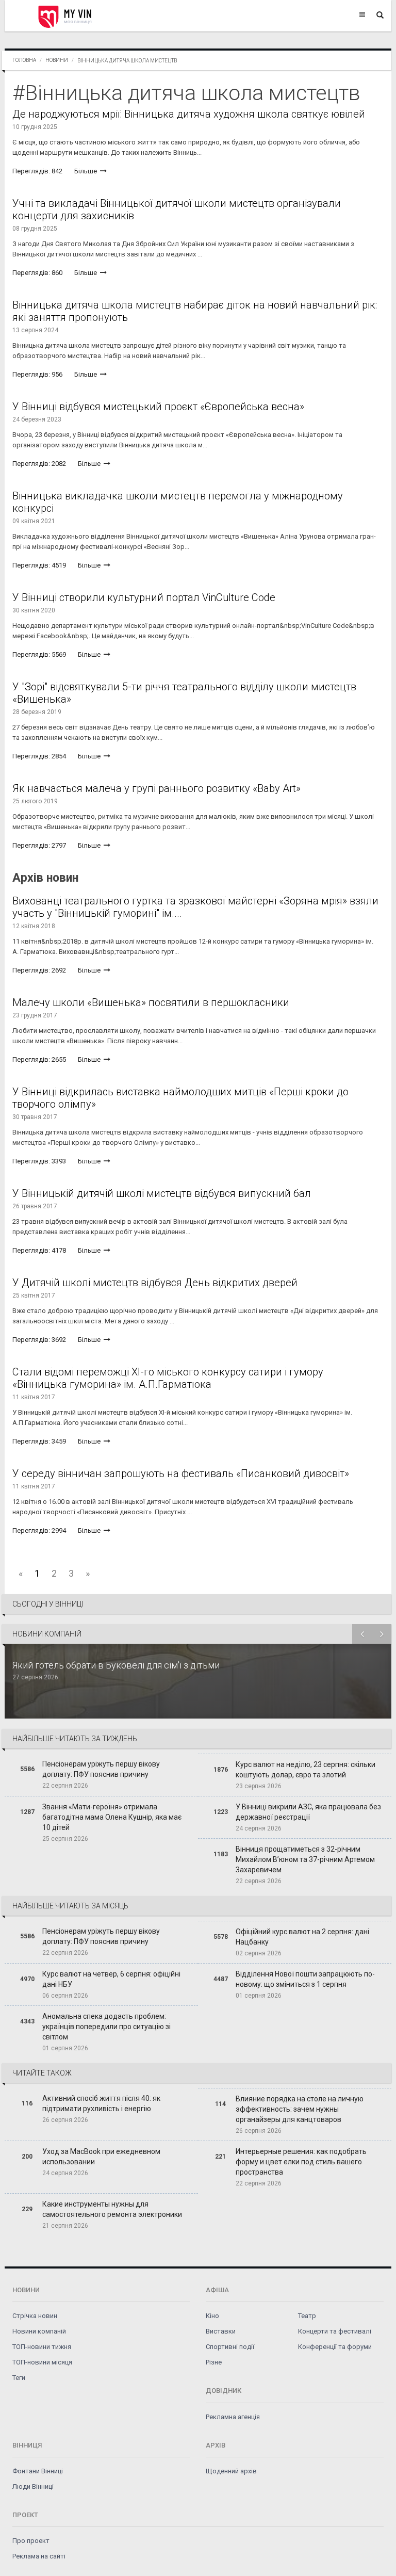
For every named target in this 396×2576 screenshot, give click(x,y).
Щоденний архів (231, 2471)
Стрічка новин (35, 2316)
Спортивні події (230, 2347)
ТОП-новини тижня (42, 2347)
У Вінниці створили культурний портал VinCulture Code (144, 597)
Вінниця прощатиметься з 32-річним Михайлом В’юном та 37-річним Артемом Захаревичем (305, 1859)
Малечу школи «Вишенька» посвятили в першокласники (151, 1002)
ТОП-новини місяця (42, 2362)
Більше (86, 171)
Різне (214, 2362)
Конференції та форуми (335, 2347)
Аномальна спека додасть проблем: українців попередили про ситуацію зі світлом (106, 2027)
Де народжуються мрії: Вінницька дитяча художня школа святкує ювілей (189, 114)
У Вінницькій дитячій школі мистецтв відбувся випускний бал (162, 1193)
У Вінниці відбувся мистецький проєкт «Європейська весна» (158, 407)
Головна (24, 60)
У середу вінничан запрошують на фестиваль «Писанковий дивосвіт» (181, 1473)
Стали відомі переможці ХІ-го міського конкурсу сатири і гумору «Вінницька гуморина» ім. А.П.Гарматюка (168, 1378)
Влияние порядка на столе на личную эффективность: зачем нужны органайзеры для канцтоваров (300, 2109)
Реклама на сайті (39, 2556)
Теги (19, 2378)
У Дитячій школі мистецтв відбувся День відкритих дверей (155, 1283)
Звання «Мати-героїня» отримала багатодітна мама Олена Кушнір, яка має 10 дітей (112, 1817)
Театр (307, 2316)
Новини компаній (39, 2331)
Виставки (221, 2331)
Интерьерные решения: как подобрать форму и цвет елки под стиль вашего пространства (301, 2162)
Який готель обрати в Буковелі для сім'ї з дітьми (116, 1665)
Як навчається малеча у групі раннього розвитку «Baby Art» (156, 788)
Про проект (31, 2541)
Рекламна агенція (233, 2417)
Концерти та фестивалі (335, 2331)
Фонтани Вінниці (38, 2471)
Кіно (212, 2316)
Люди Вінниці (33, 2486)
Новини (57, 60)
